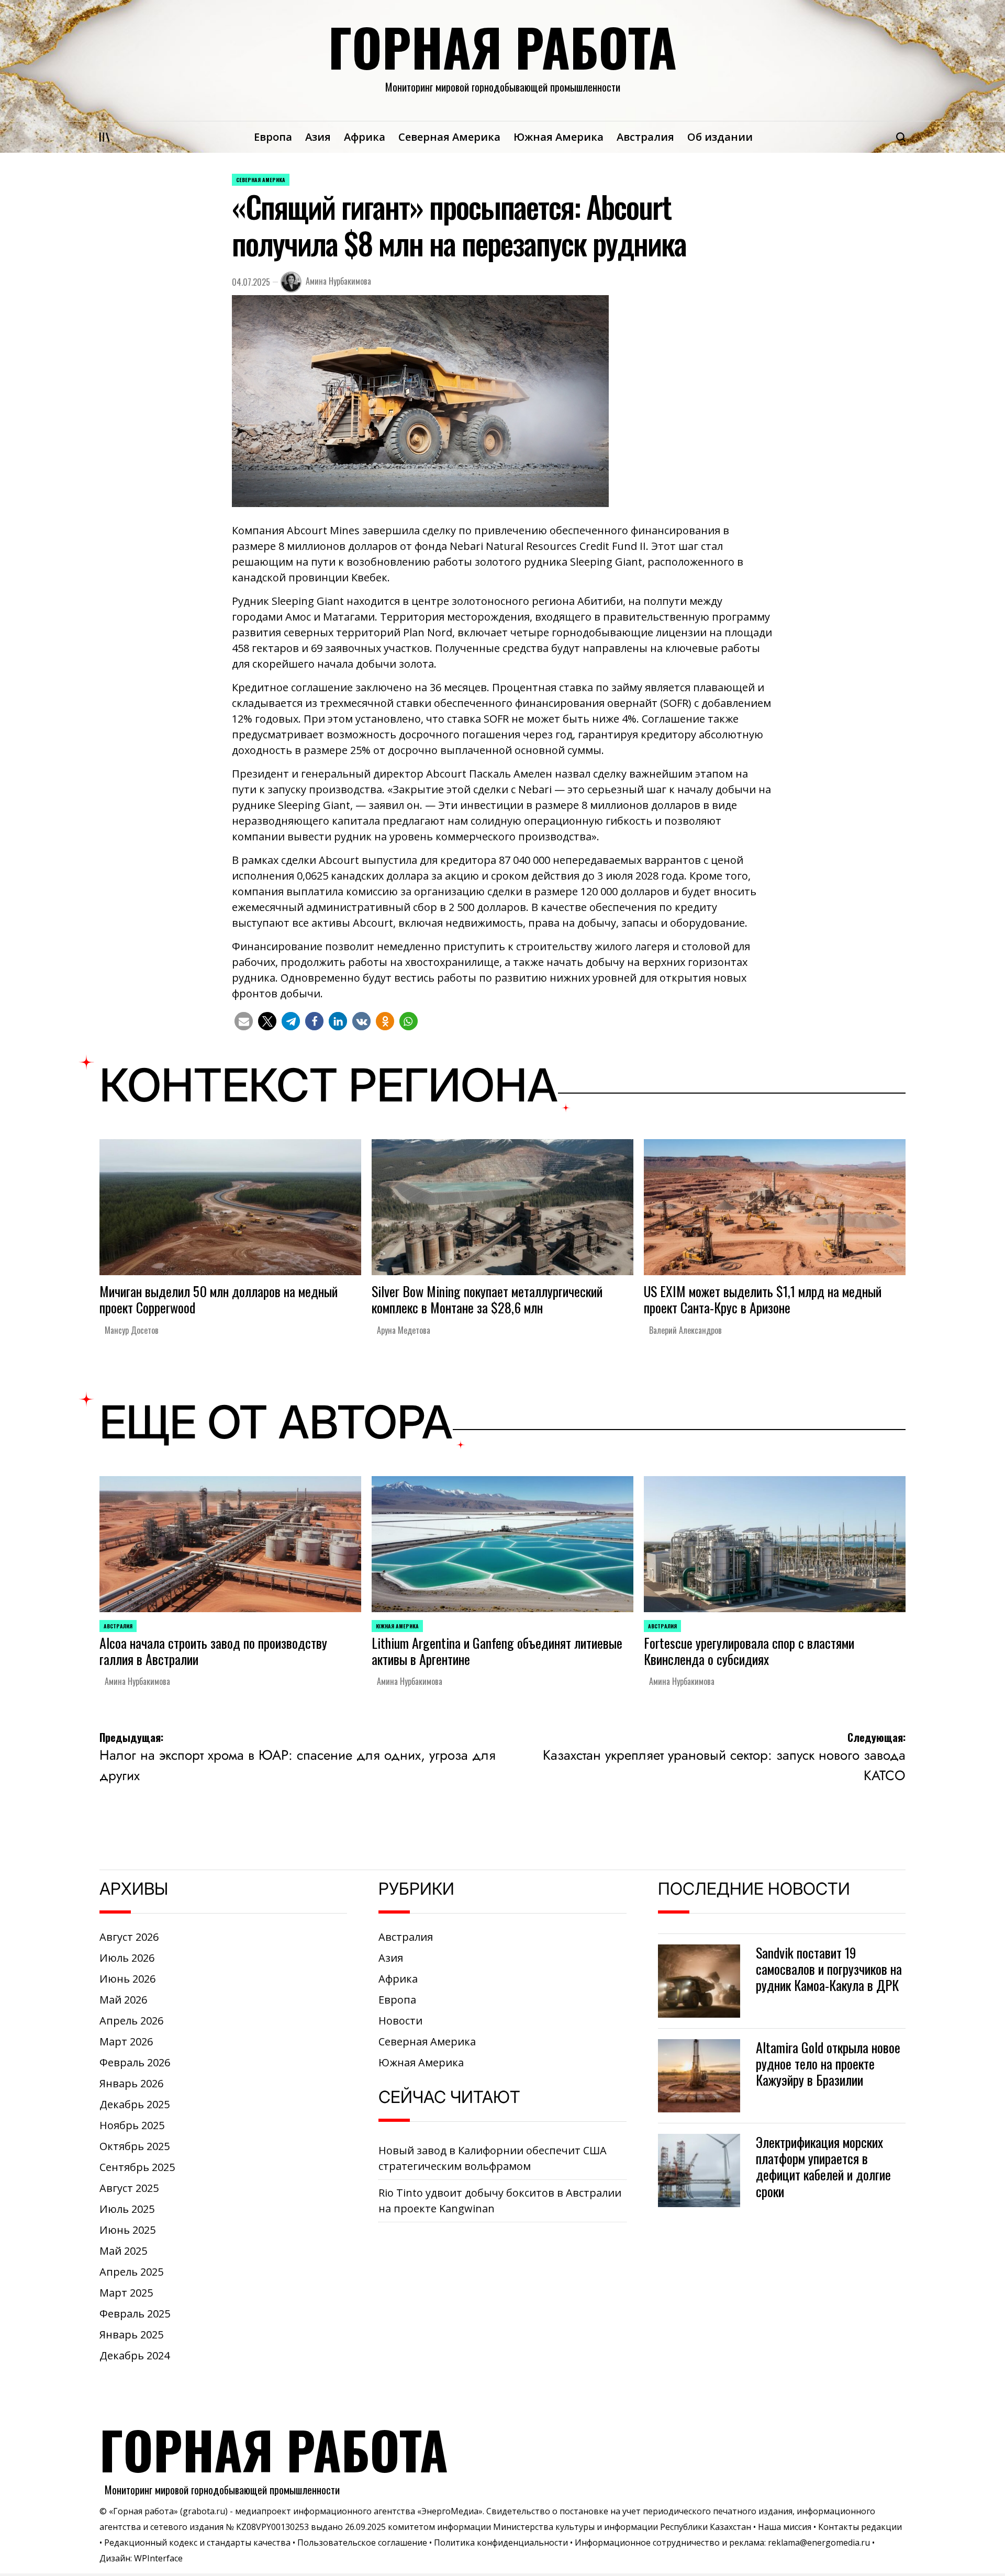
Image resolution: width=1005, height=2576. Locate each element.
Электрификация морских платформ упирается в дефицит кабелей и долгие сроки (823, 2167)
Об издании (720, 137)
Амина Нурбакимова (338, 281)
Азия (318, 137)
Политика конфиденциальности (501, 2543)
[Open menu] (105, 137)
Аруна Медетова (404, 1330)
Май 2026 (123, 2000)
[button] (244, 1021)
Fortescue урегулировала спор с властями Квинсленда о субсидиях (749, 1651)
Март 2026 (126, 2041)
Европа (273, 137)
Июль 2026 (127, 1958)
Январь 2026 (131, 2083)
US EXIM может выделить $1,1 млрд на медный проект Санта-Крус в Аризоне (763, 1299)
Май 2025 (123, 2251)
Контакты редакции (860, 2527)
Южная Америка (559, 137)
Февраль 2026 (135, 2062)
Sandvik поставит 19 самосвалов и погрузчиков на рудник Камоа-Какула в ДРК (829, 1969)
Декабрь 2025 (135, 2104)
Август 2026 (129, 1937)
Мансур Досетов (132, 1330)
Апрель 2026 (131, 2021)
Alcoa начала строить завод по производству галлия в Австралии (213, 1651)
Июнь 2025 (127, 2230)
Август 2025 (129, 2188)
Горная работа (502, 47)
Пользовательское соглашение (362, 2543)
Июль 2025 (127, 2209)
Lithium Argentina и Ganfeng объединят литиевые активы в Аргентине (497, 1651)
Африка (365, 137)
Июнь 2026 (127, 1979)
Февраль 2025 (135, 2314)
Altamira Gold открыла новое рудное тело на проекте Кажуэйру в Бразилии (828, 2063)
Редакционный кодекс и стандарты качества (197, 2543)
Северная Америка (449, 137)
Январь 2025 (131, 2335)
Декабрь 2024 (135, 2355)
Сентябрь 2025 (137, 2167)
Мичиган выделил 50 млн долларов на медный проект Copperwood (219, 1299)
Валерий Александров (685, 1330)
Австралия (645, 137)
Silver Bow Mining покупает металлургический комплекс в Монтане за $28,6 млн (487, 1299)
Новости (400, 2021)
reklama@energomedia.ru (819, 2543)
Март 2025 (126, 2293)
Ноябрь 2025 (132, 2125)
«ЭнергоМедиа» (450, 2511)
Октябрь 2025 (135, 2146)
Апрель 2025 (131, 2272)
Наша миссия (785, 2527)
